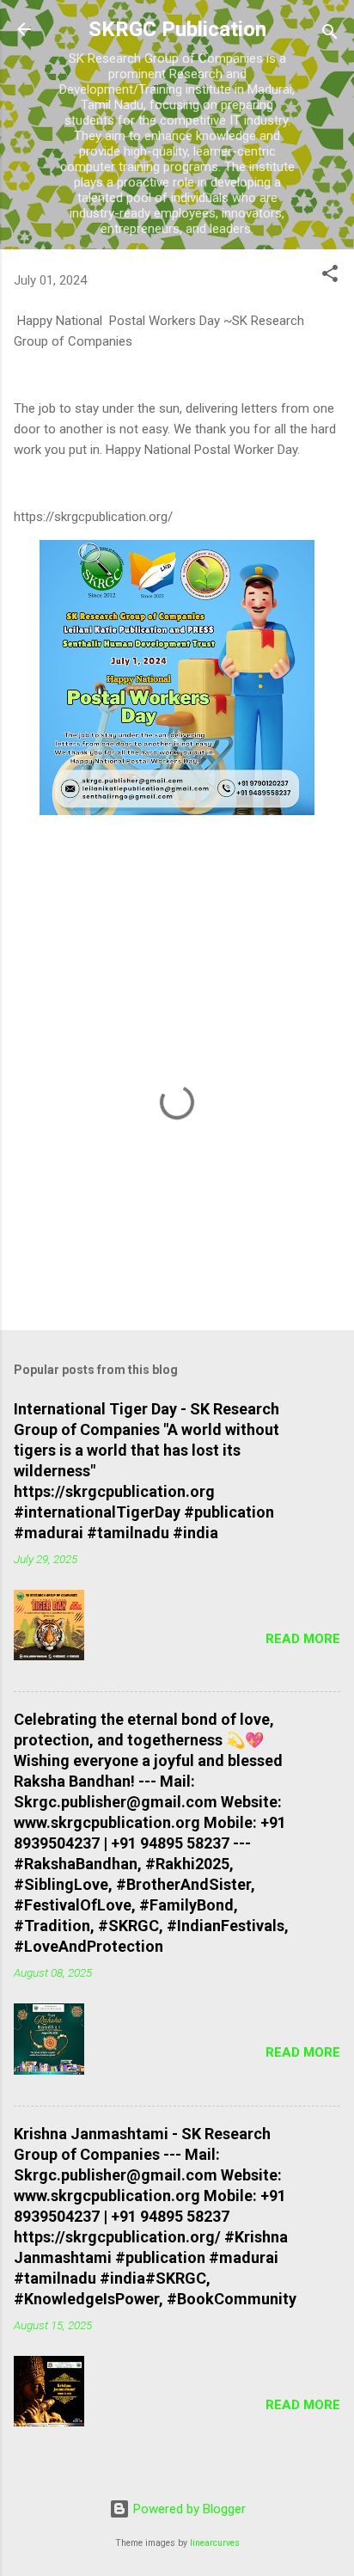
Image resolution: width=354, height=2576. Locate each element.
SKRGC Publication (177, 29)
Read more (303, 1639)
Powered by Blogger (188, 2509)
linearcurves (215, 2543)
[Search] (330, 35)
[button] (330, 276)
